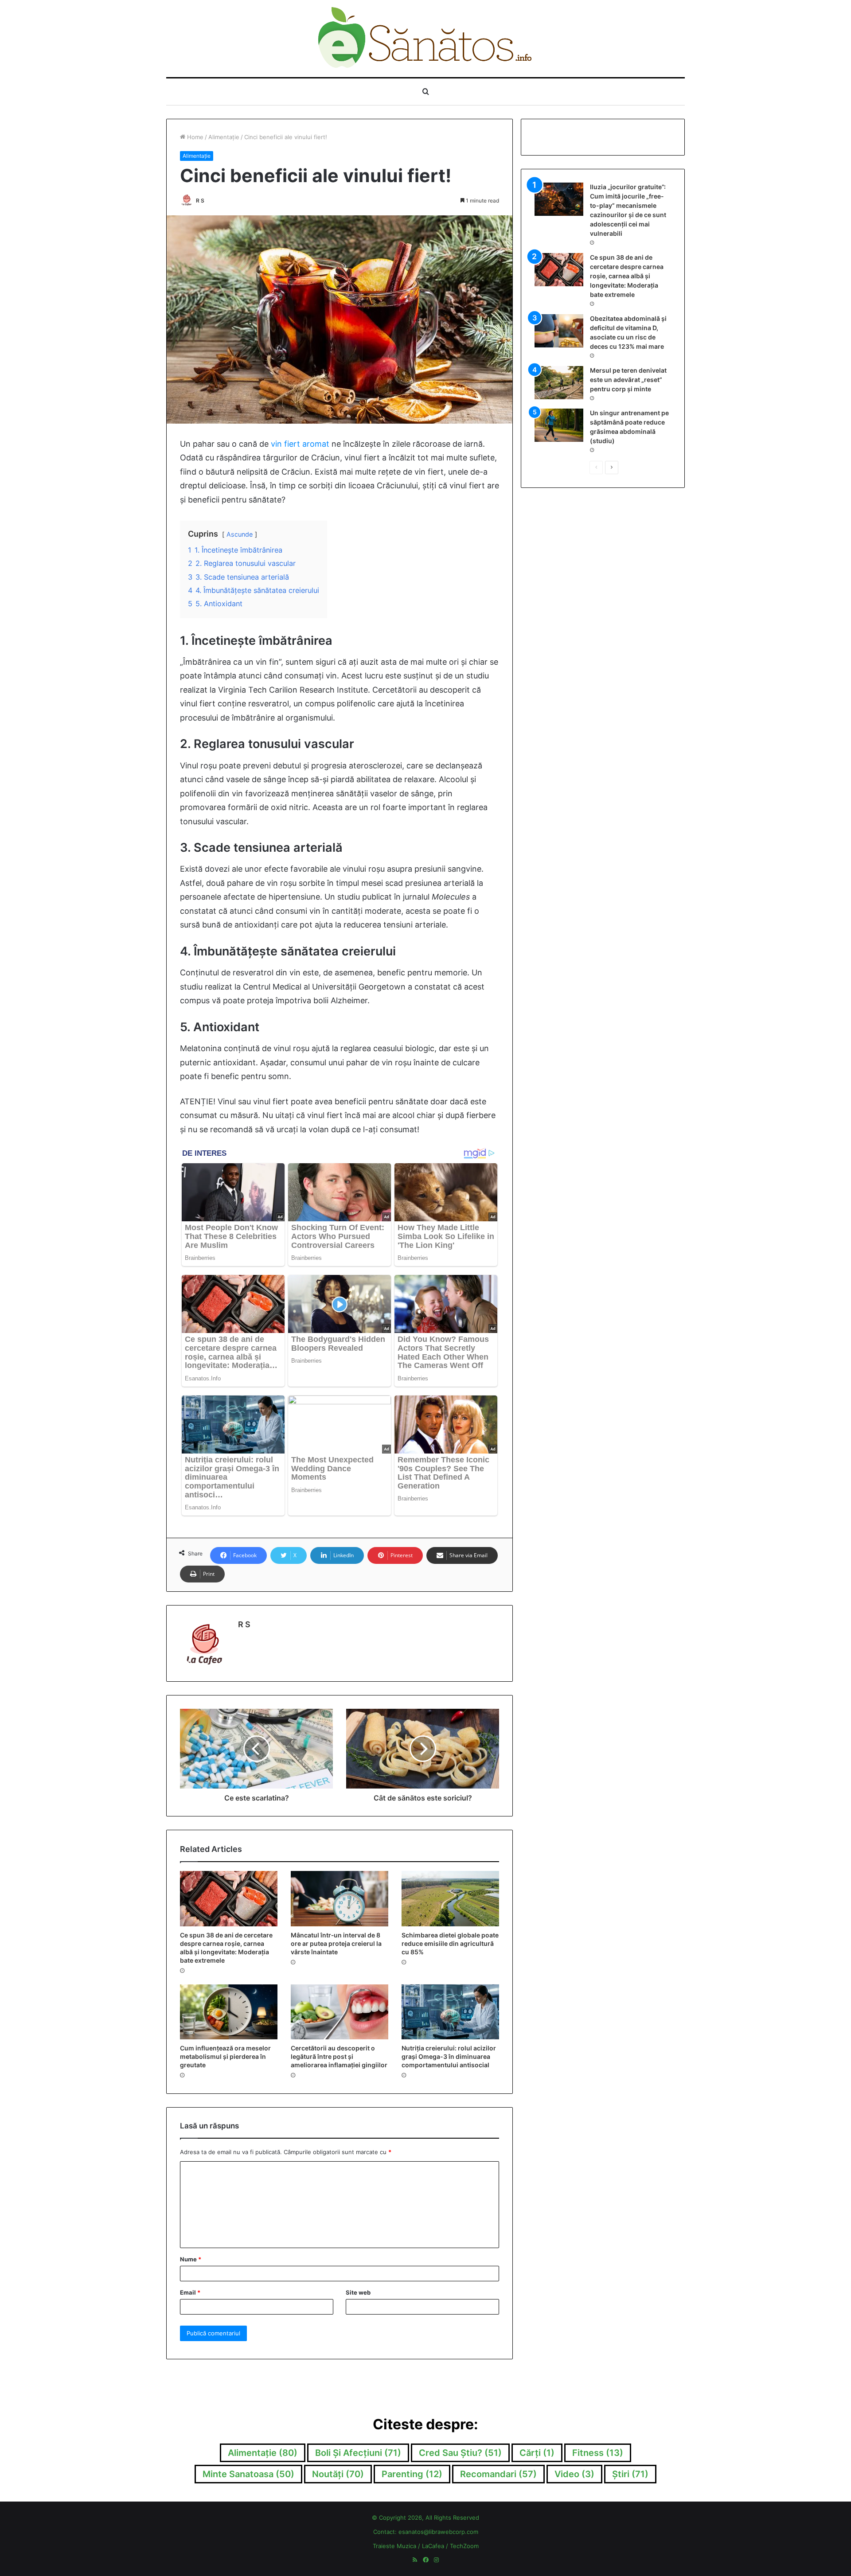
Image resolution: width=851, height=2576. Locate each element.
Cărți (537, 2453)
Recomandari (498, 2474)
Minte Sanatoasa (248, 2474)
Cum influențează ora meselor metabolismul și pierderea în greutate (225, 2056)
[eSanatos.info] (426, 39)
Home (194, 137)
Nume (191, 2259)
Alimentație (224, 137)
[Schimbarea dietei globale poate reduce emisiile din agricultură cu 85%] (450, 1898)
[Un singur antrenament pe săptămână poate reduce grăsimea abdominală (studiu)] (559, 425)
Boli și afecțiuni (358, 2453)
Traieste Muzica (394, 2546)
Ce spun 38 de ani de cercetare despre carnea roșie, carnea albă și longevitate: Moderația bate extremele (627, 276)
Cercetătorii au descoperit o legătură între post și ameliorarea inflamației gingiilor (339, 2056)
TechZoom (464, 2546)
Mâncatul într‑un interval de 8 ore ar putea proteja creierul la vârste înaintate (336, 1943)
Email (190, 2292)
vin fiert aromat (300, 444)
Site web (358, 2292)
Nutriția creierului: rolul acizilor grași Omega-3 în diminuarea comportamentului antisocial (449, 2056)
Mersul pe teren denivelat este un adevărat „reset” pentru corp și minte (628, 380)
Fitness (598, 2453)
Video (574, 2474)
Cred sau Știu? (460, 2453)
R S (200, 201)
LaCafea (433, 2546)
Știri (630, 2474)
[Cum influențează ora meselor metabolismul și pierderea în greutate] (229, 2012)
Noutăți (338, 2474)
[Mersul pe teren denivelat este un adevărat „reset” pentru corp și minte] (559, 383)
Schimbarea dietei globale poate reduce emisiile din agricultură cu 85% (450, 1943)
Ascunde (240, 534)
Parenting (412, 2474)
